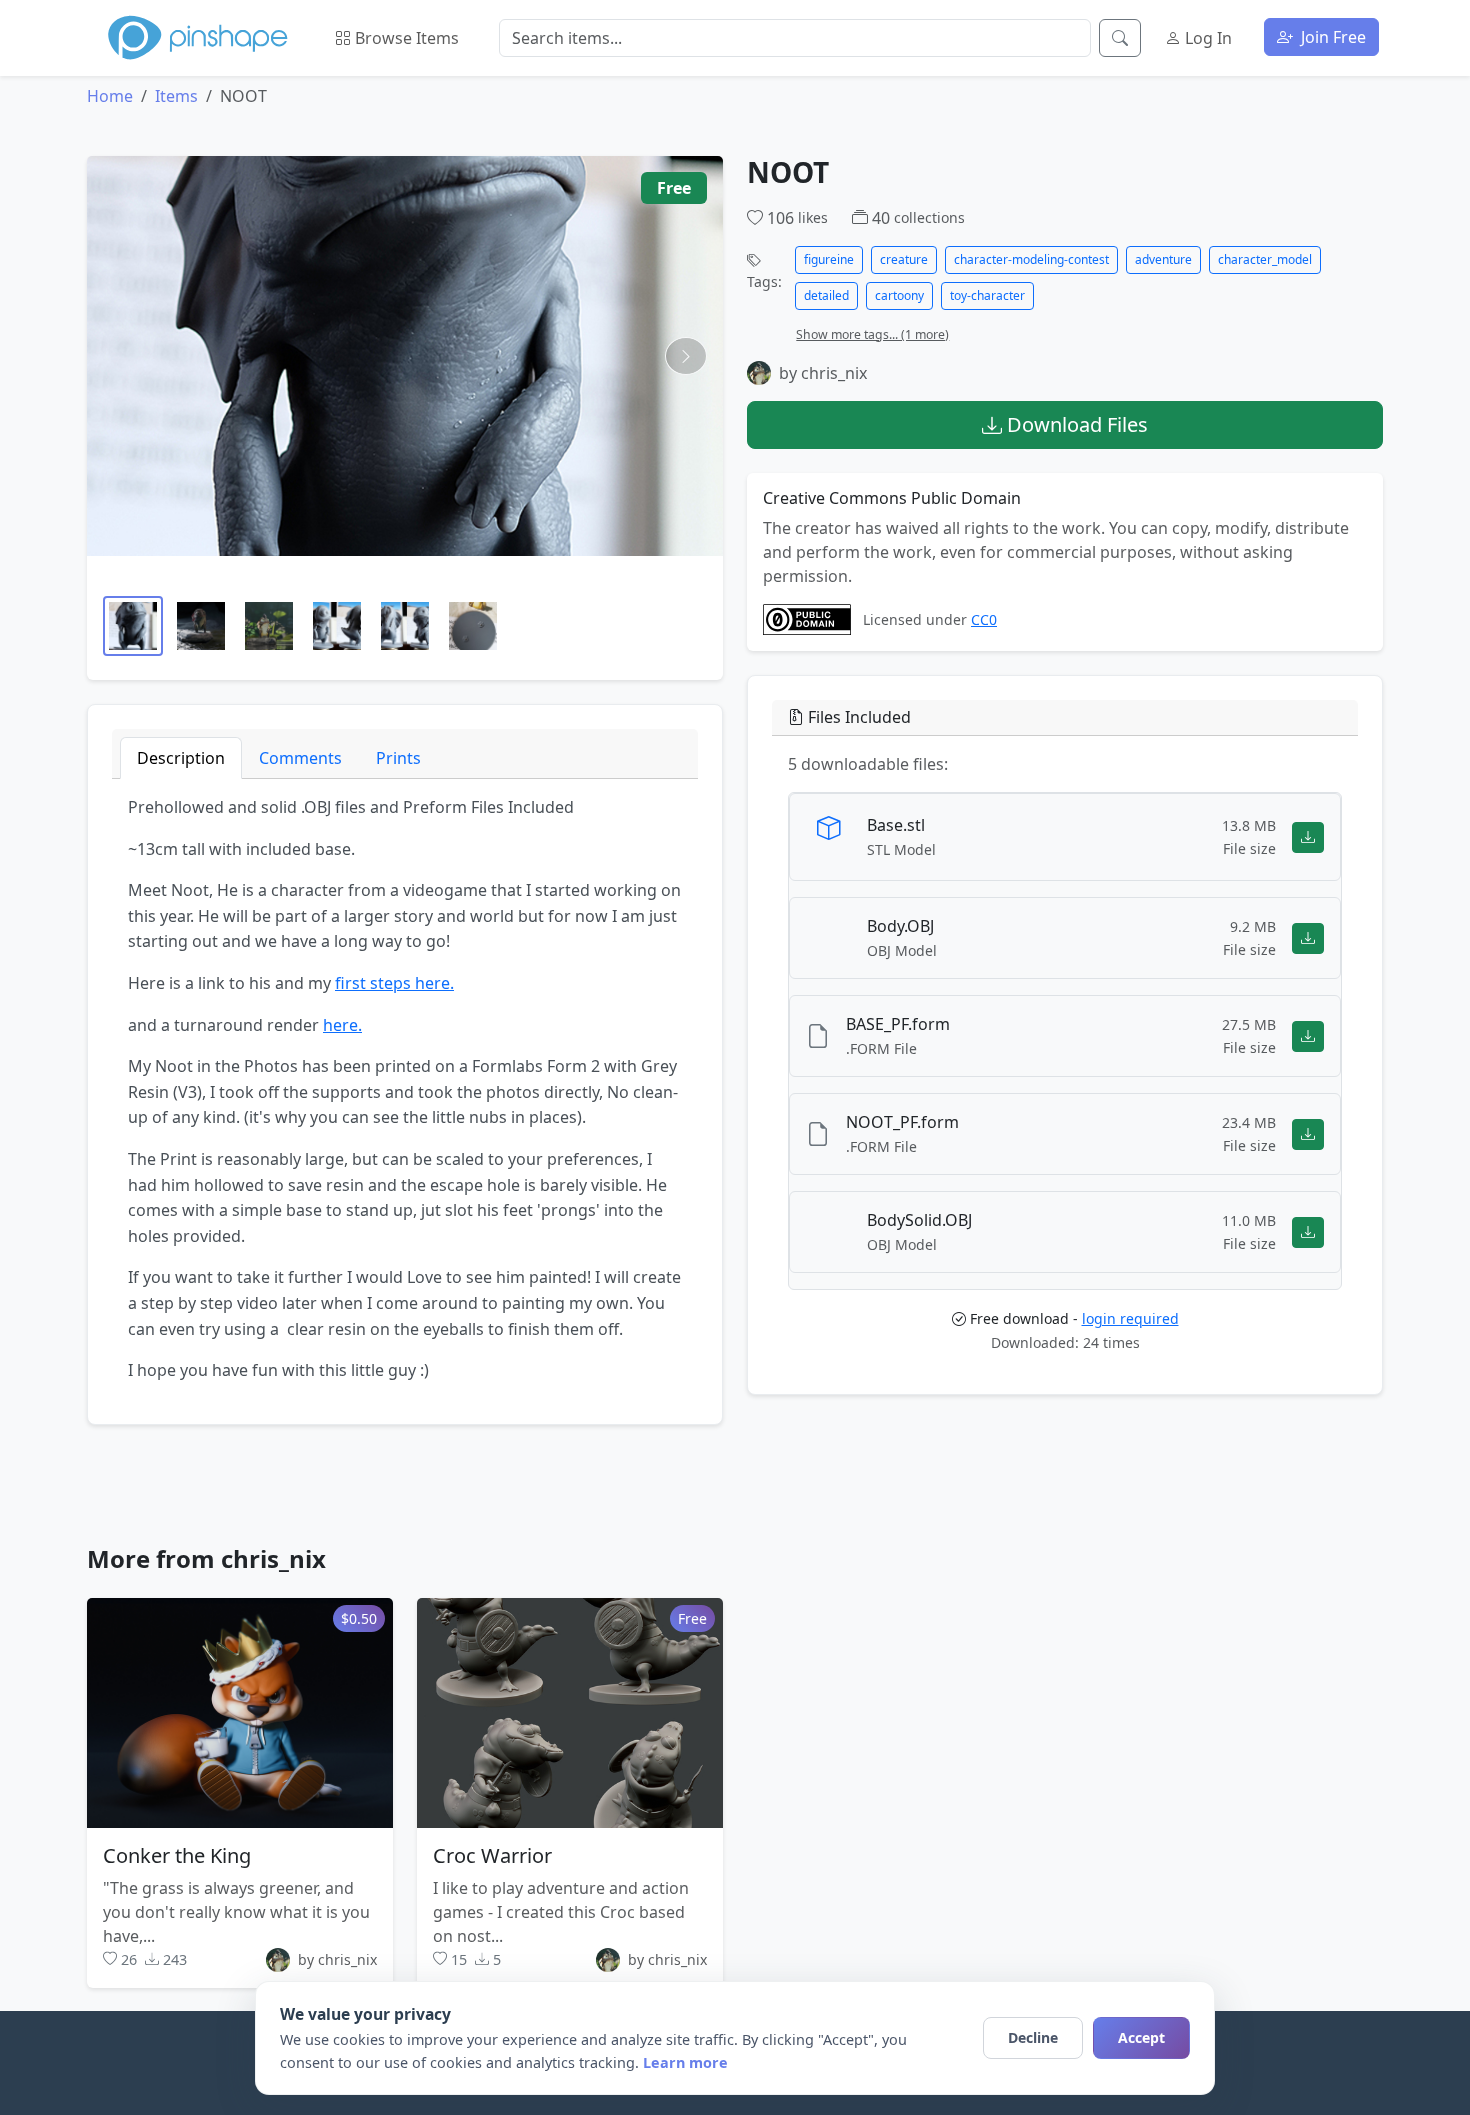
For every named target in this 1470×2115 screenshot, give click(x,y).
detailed (826, 295)
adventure (1163, 259)
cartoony (899, 295)
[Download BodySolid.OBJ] (1308, 1232)
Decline (1033, 2037)
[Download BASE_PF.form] (1308, 1036)
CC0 (984, 619)
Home (110, 96)
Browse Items (405, 38)
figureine (829, 259)
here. (342, 1025)
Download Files (1075, 424)
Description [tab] (181, 758)
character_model (1265, 259)
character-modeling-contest (1031, 259)
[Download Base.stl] (1308, 837)
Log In (1206, 38)
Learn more (685, 2062)
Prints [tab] (398, 758)
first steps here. (394, 983)
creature (904, 259)
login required (1130, 1318)
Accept (1141, 2037)
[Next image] (686, 356)
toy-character (987, 295)
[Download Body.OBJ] (1308, 938)
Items (176, 96)
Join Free (1331, 37)
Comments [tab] (300, 758)
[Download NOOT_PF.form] (1308, 1134)
